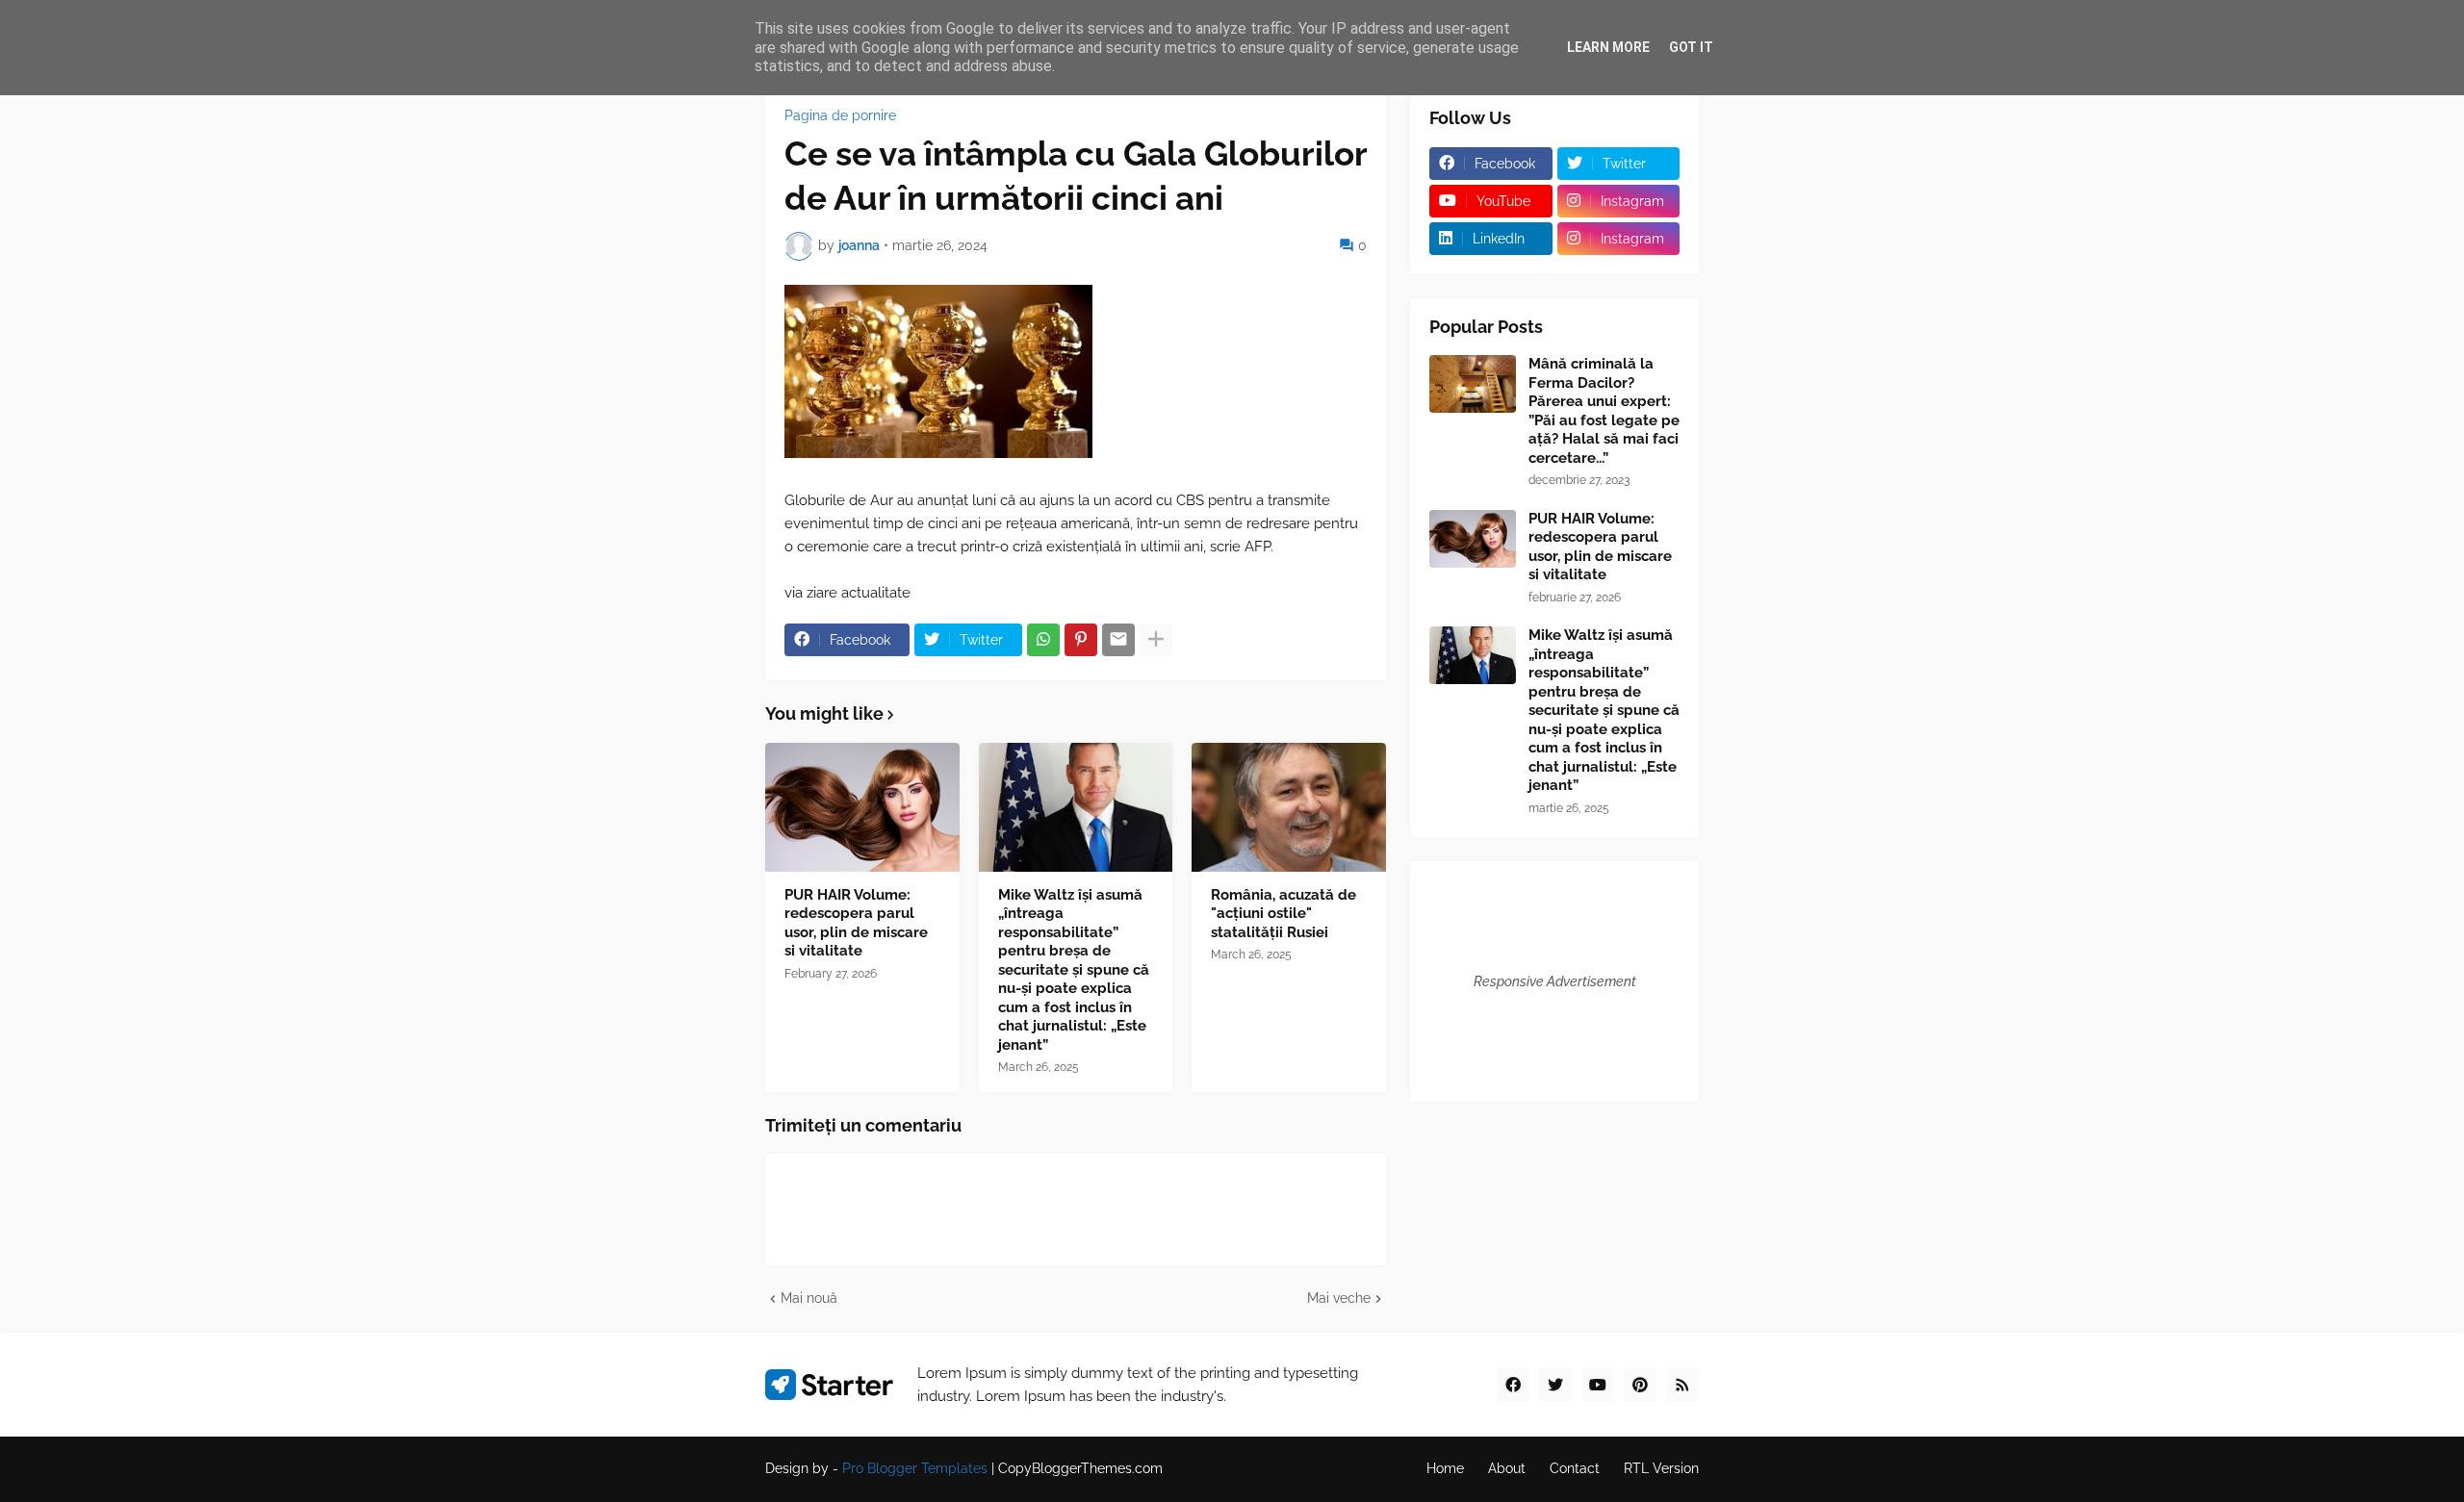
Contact (1575, 1468)
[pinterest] (1640, 1385)
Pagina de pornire (840, 115)
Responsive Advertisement (1555, 981)
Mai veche (1339, 1298)
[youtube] (1598, 1385)
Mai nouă (809, 1298)
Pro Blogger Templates (915, 1468)
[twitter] (1555, 1385)
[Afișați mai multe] (1156, 640)
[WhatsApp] (1043, 640)
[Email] (1118, 640)
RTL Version (1661, 1468)
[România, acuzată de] (1289, 807)
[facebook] (1513, 1385)
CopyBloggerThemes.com (1080, 1468)
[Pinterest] (1081, 640)
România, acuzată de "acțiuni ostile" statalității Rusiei (1283, 914)
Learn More (1608, 47)
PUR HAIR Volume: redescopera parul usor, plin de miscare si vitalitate (856, 923)
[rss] (1682, 1385)
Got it (1691, 47)
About (1507, 1468)
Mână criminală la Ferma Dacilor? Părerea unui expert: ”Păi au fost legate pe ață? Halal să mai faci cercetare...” (1604, 411)
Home (1445, 1468)
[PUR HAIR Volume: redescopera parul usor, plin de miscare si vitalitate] (862, 807)
